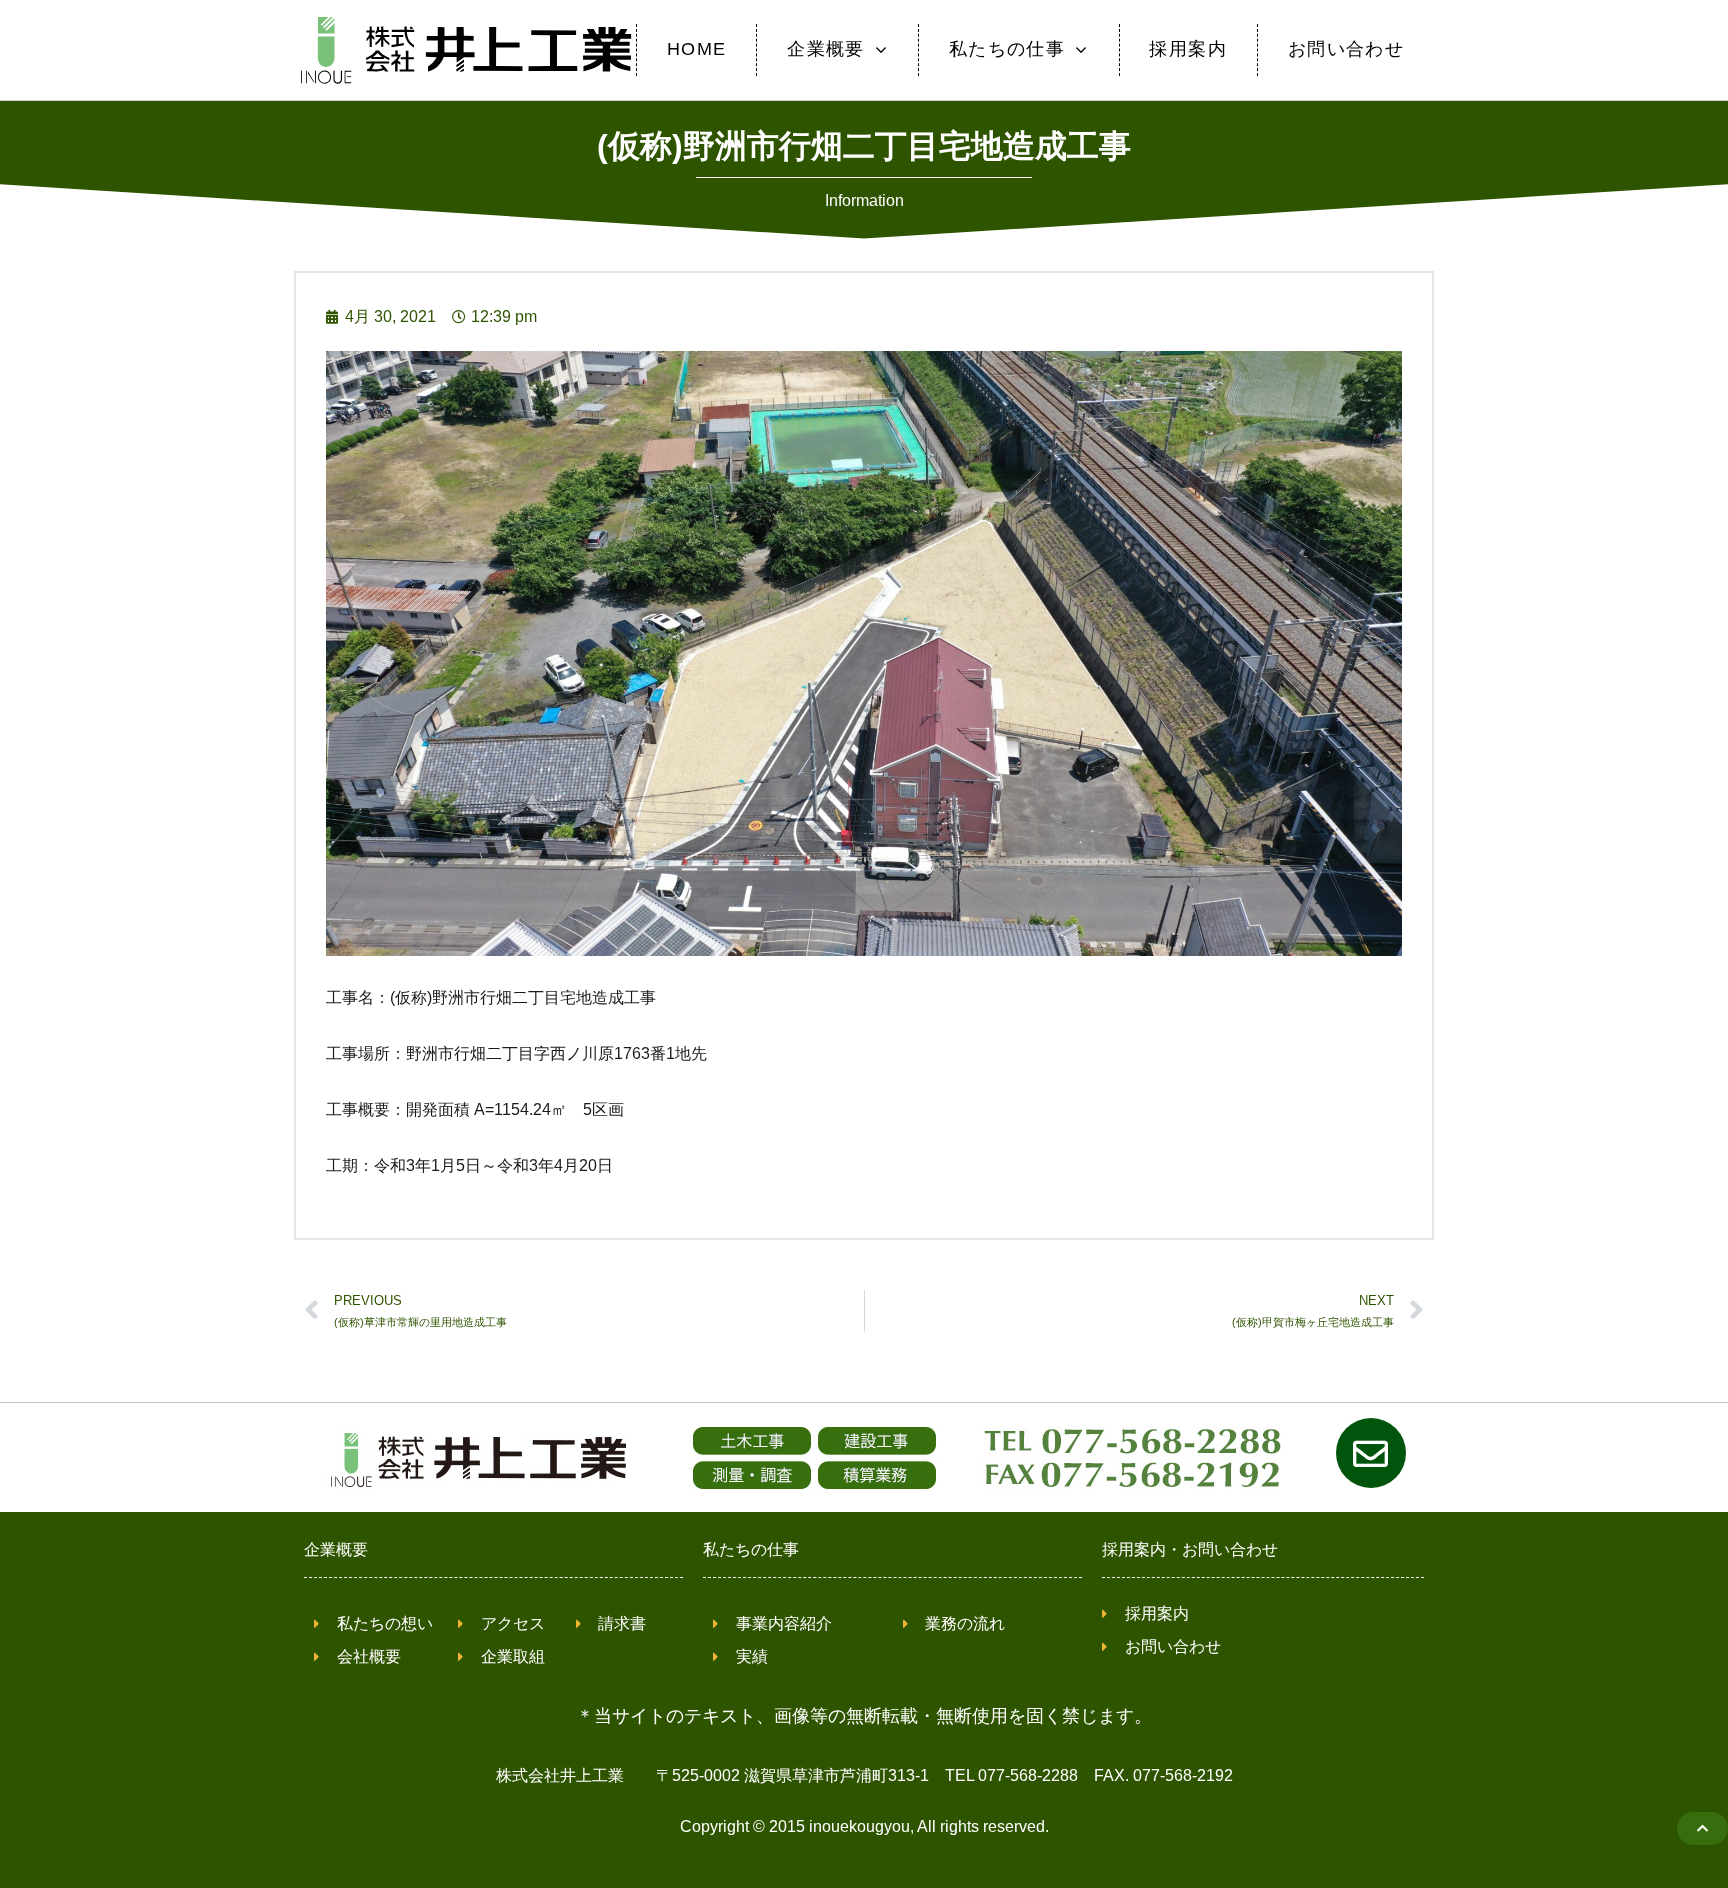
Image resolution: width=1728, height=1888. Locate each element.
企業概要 (336, 1549)
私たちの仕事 (751, 1549)
